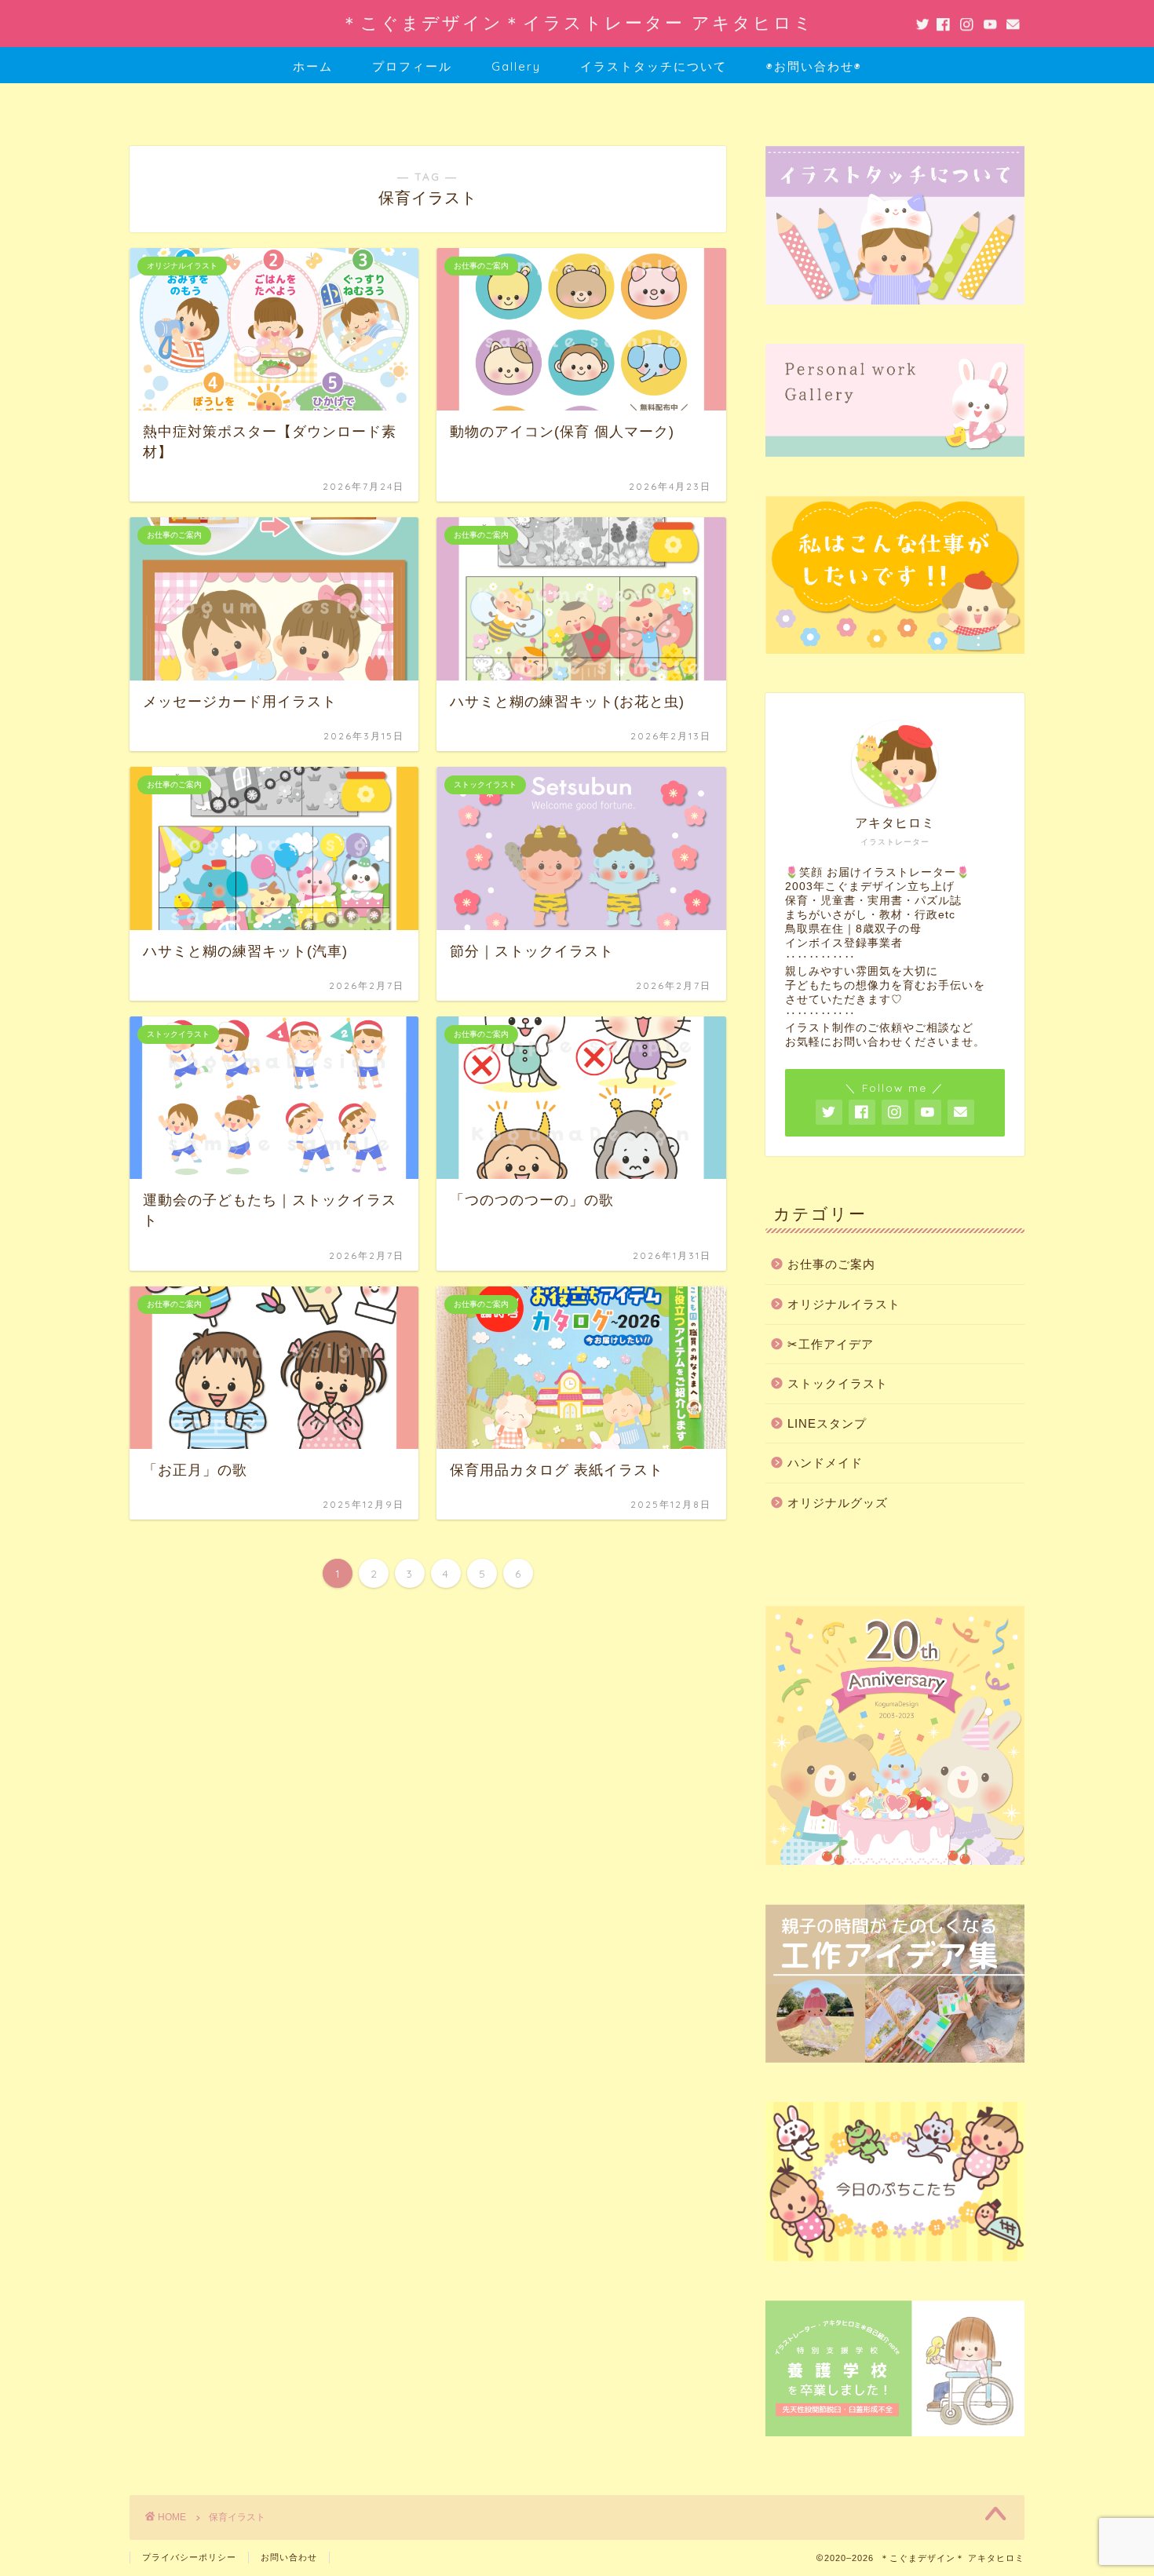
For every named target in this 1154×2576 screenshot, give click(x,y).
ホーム (313, 66)
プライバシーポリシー (189, 2557)
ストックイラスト (838, 1383)
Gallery (516, 66)
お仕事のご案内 (831, 1264)
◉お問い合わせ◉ (814, 66)
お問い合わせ (289, 2557)
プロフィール (412, 66)
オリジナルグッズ (838, 1503)
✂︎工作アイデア (831, 1344)
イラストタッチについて (654, 66)
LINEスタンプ (827, 1423)
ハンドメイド (825, 1463)
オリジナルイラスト (844, 1304)
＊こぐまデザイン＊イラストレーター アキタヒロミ (577, 22)
